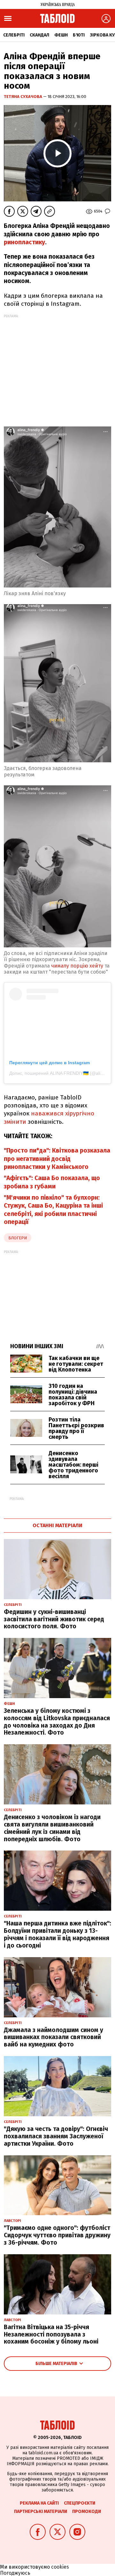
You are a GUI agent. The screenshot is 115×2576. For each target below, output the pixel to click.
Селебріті (14, 35)
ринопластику (24, 242)
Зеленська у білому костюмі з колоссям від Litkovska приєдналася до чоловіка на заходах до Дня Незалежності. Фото (57, 1722)
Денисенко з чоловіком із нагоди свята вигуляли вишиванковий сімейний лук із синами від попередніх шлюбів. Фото (52, 1828)
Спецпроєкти (80, 2503)
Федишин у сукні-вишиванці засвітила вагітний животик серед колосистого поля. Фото (54, 1619)
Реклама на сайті (39, 2503)
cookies (60, 2567)
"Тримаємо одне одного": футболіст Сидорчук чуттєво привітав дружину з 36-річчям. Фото (57, 2235)
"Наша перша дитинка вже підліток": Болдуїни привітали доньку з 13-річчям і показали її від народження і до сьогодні (57, 1934)
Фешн (61, 35)
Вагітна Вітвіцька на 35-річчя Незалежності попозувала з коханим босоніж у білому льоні (51, 2334)
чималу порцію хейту (77, 966)
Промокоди (87, 2511)
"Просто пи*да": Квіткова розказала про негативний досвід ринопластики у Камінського (57, 1159)
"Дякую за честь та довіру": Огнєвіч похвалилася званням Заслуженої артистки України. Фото (56, 2136)
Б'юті (79, 35)
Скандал (39, 35)
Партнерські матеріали (41, 2511)
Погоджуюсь (15, 2573)
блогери (18, 1238)
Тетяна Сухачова (23, 97)
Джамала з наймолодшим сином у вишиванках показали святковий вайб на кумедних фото (54, 2037)
